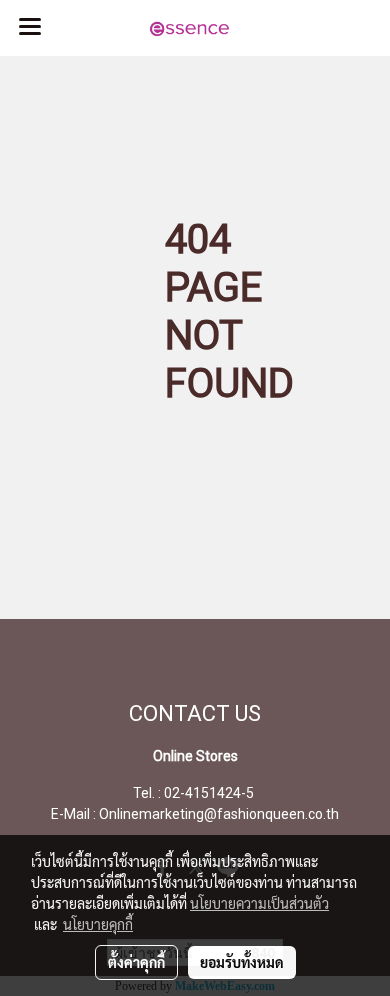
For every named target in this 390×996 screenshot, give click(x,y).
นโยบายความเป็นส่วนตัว (259, 903)
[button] (310, 28)
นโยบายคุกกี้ (98, 924)
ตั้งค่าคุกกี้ (136, 962)
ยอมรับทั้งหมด (242, 962)
